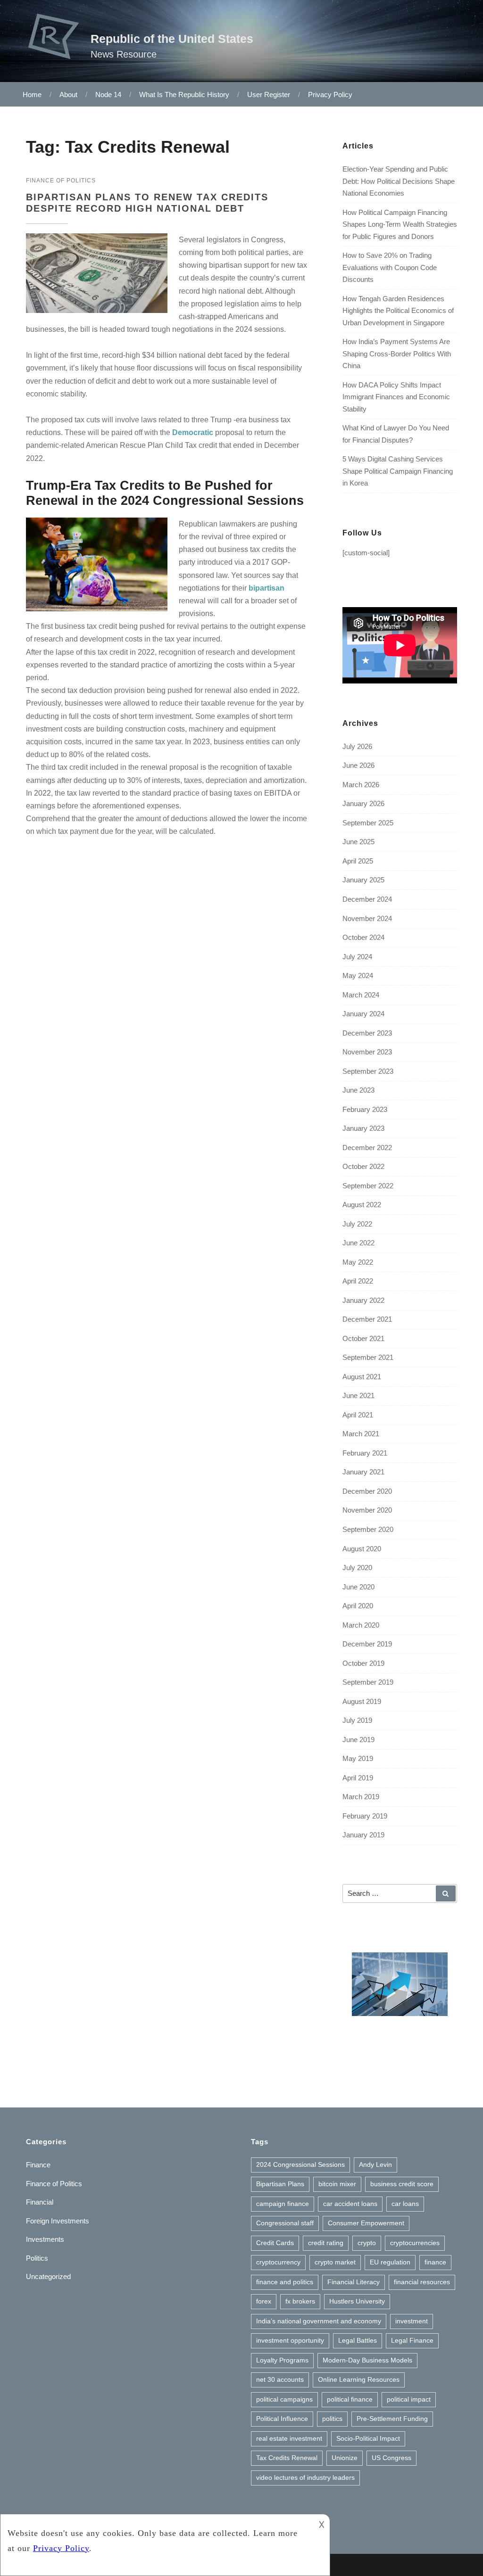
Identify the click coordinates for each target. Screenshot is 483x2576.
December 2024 (367, 899)
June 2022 (358, 1243)
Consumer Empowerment (366, 2223)
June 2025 (358, 842)
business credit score (402, 2184)
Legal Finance (412, 2340)
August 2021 (362, 1377)
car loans (405, 2204)
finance (435, 2262)
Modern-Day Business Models (367, 2360)
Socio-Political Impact (368, 2438)
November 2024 (367, 918)
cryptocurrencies (415, 2243)
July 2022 (357, 1224)
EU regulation (390, 2262)
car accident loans (350, 2204)
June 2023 (358, 1090)
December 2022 (367, 1148)
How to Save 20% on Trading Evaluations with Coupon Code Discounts (390, 267)
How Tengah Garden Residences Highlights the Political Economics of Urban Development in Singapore (398, 311)
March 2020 (361, 1625)
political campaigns (284, 2399)
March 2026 (361, 785)
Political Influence (282, 2419)
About (68, 95)
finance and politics (285, 2282)
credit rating (326, 2243)
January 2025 (363, 880)
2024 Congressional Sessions (300, 2164)
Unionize (345, 2458)
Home (32, 95)
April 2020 (358, 1606)
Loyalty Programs (282, 2360)
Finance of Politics (54, 2184)
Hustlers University (357, 2301)
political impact (409, 2399)
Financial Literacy (354, 2282)
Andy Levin (375, 2164)
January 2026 (363, 803)
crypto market (335, 2262)
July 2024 (357, 957)
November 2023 (367, 1052)
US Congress (391, 2458)
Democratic (193, 432)
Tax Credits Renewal (287, 2458)
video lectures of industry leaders (305, 2477)
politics (332, 2419)
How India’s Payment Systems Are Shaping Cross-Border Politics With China (397, 354)
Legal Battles (358, 2340)
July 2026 (357, 746)
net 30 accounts (280, 2379)
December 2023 (367, 1033)
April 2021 (358, 1415)
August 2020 (362, 1549)
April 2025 (358, 861)
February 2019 (365, 1816)
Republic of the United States (172, 39)
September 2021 (368, 1357)
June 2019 (358, 1740)
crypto (367, 2243)
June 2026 (358, 765)
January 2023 (363, 1128)
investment (412, 2321)
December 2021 (367, 1319)
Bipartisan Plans (280, 2184)
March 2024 (361, 995)
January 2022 (363, 1300)
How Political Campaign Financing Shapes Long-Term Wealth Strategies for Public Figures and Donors (400, 224)
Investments (45, 2239)
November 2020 (367, 1510)
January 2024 (363, 1014)
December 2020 (367, 1491)
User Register (269, 95)
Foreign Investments (58, 2221)
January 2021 (363, 1472)
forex (264, 2301)
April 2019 (358, 1778)
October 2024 (363, 937)
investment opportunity (290, 2340)
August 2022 (362, 1205)
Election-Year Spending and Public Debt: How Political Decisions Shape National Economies (399, 181)
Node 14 (108, 95)
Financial (40, 2202)
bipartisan (266, 588)
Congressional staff (285, 2223)
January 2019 (363, 1835)
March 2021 (361, 1434)
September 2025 (368, 823)
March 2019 (361, 1797)
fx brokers (300, 2301)
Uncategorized (48, 2276)
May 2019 (358, 1758)
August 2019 (362, 1701)
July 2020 (357, 1568)
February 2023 (365, 1109)
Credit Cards (275, 2243)
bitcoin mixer (337, 2184)
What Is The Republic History (184, 95)
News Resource (124, 54)
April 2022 (358, 1281)
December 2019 (367, 1644)
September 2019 (368, 1682)
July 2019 (357, 1720)
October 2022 (363, 1166)
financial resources (422, 2282)
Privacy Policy (330, 95)
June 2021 (358, 1395)
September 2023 (368, 1071)
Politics (37, 2258)
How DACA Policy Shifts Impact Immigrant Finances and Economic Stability (396, 397)
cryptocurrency (278, 2262)
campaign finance (283, 2204)
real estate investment (289, 2438)
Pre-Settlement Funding (392, 2419)
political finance (350, 2399)
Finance (38, 2165)
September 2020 (368, 1529)
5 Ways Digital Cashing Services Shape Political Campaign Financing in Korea (398, 471)
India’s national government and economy (319, 2321)
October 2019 (363, 1663)
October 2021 (363, 1338)
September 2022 (368, 1186)
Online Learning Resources (359, 2379)
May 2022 (358, 1262)
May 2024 (358, 975)
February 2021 (365, 1453)
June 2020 (358, 1587)
